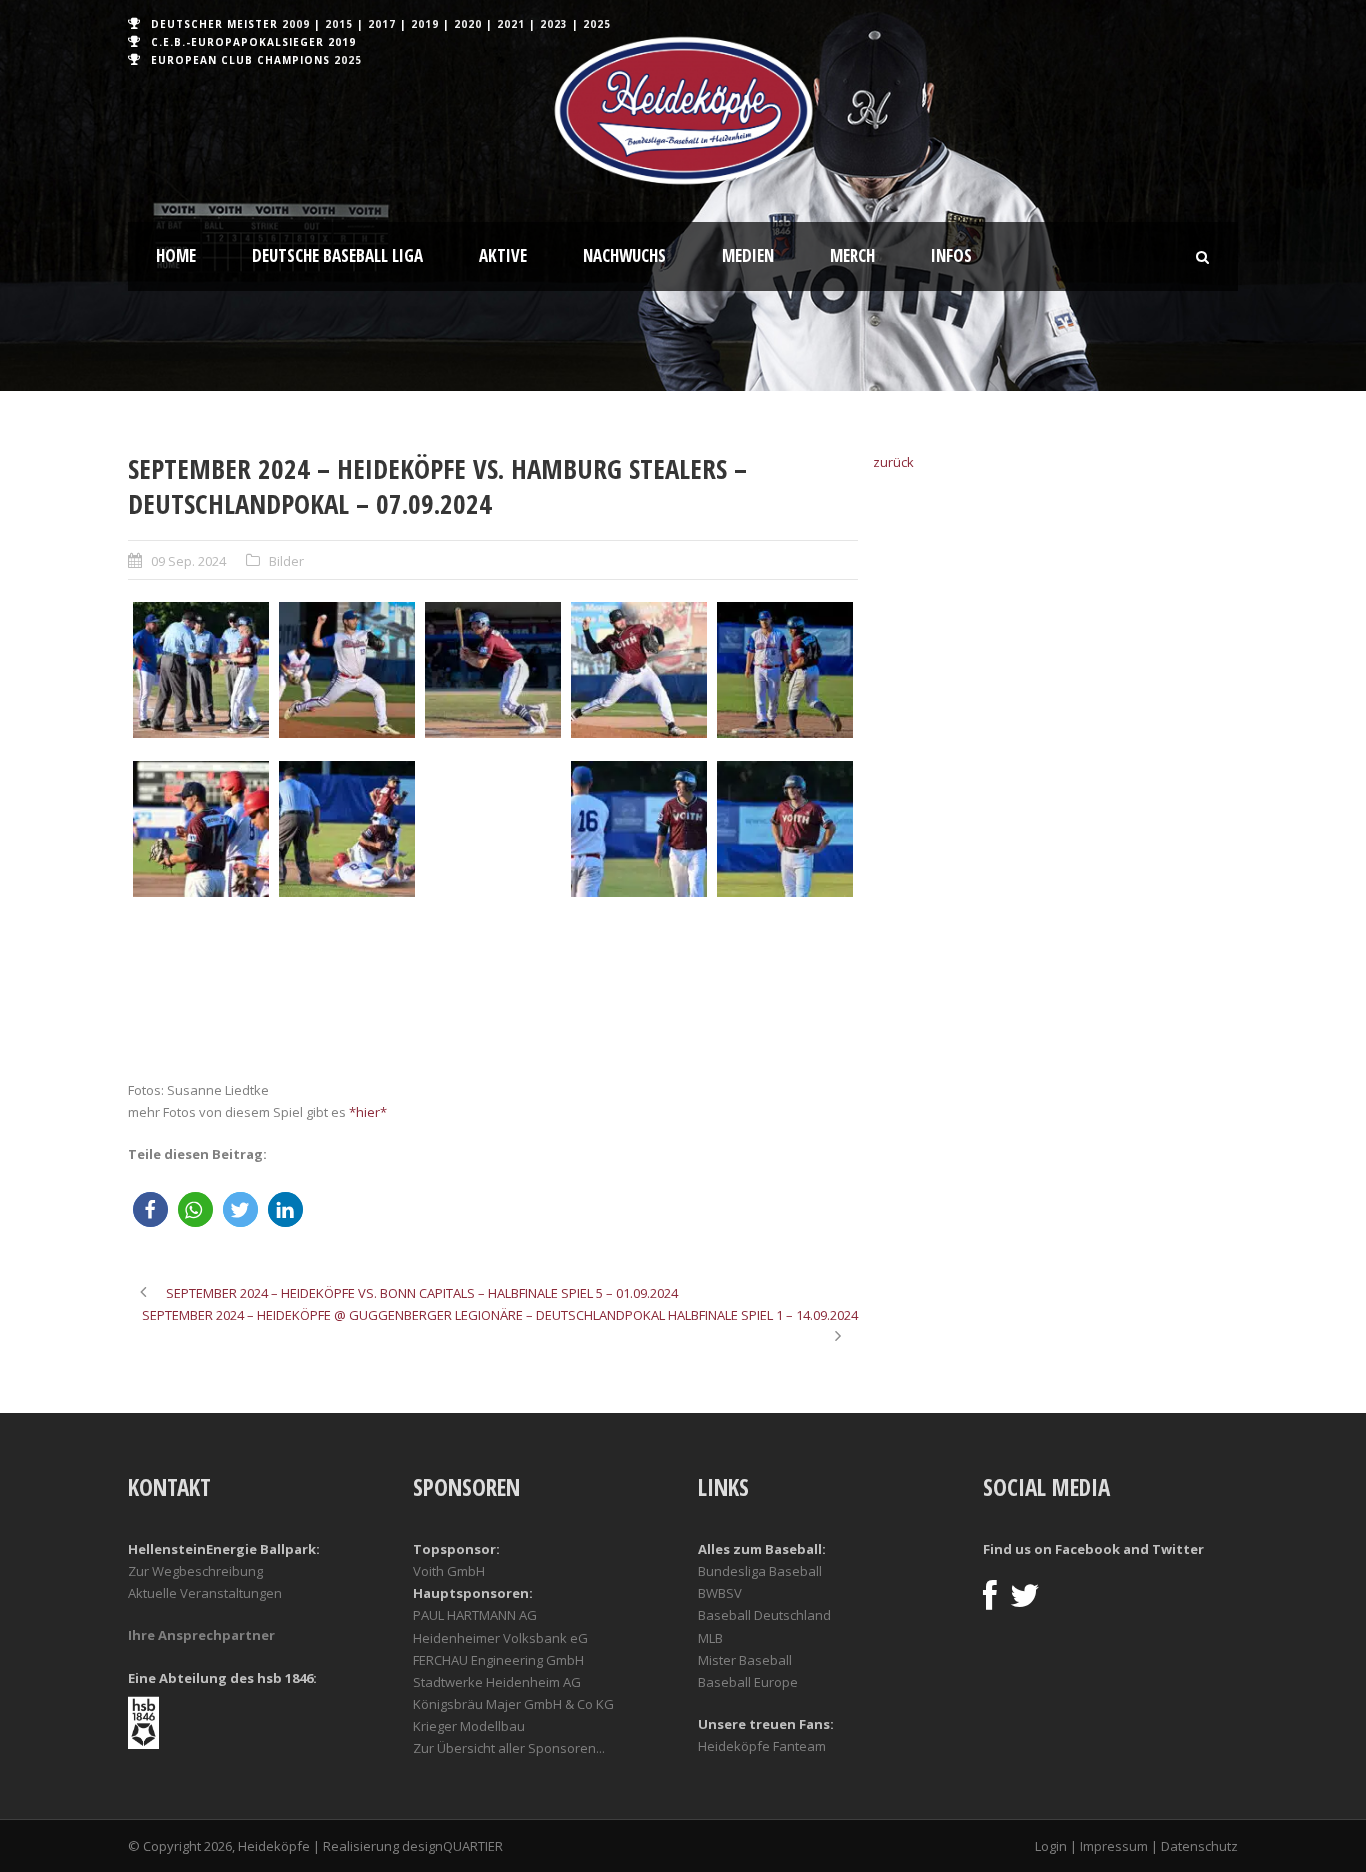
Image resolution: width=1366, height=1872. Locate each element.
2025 (597, 24)
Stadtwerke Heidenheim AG (497, 1682)
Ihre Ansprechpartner (201, 1635)
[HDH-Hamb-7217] (201, 670)
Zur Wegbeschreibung (195, 1571)
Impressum (1114, 1846)
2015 (339, 24)
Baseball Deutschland (764, 1615)
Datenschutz (1199, 1846)
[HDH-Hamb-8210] (785, 988)
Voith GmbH (449, 1571)
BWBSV (720, 1593)
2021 (511, 24)
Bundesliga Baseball (760, 1571)
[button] (150, 1209)
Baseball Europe (748, 1682)
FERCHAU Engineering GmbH (498, 1660)
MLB (710, 1638)
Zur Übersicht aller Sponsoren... (509, 1748)
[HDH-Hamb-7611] (201, 829)
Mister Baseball (745, 1660)
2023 (554, 24)
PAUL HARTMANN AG (475, 1615)
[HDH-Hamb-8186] (639, 988)
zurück (893, 462)
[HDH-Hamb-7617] (347, 829)
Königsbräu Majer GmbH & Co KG (513, 1704)
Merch (852, 255)
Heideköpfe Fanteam (762, 1746)
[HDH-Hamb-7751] (785, 829)
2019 (425, 24)
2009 (296, 24)
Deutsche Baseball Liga (337, 255)
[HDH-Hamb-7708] (639, 829)
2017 (382, 24)
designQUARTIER (452, 1846)
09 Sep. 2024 (188, 561)
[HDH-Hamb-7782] (347, 988)
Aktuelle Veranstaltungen (205, 1593)
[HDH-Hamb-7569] (785, 670)
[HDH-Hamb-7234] (347, 670)
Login (1051, 1846)
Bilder (286, 561)
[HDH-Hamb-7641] (493, 829)
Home (176, 255)
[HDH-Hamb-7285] (493, 670)
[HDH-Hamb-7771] (201, 988)
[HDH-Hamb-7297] (639, 670)
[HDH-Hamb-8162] (493, 988)
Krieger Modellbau (469, 1726)
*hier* (368, 1112)
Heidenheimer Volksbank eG (500, 1638)
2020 (468, 24)
